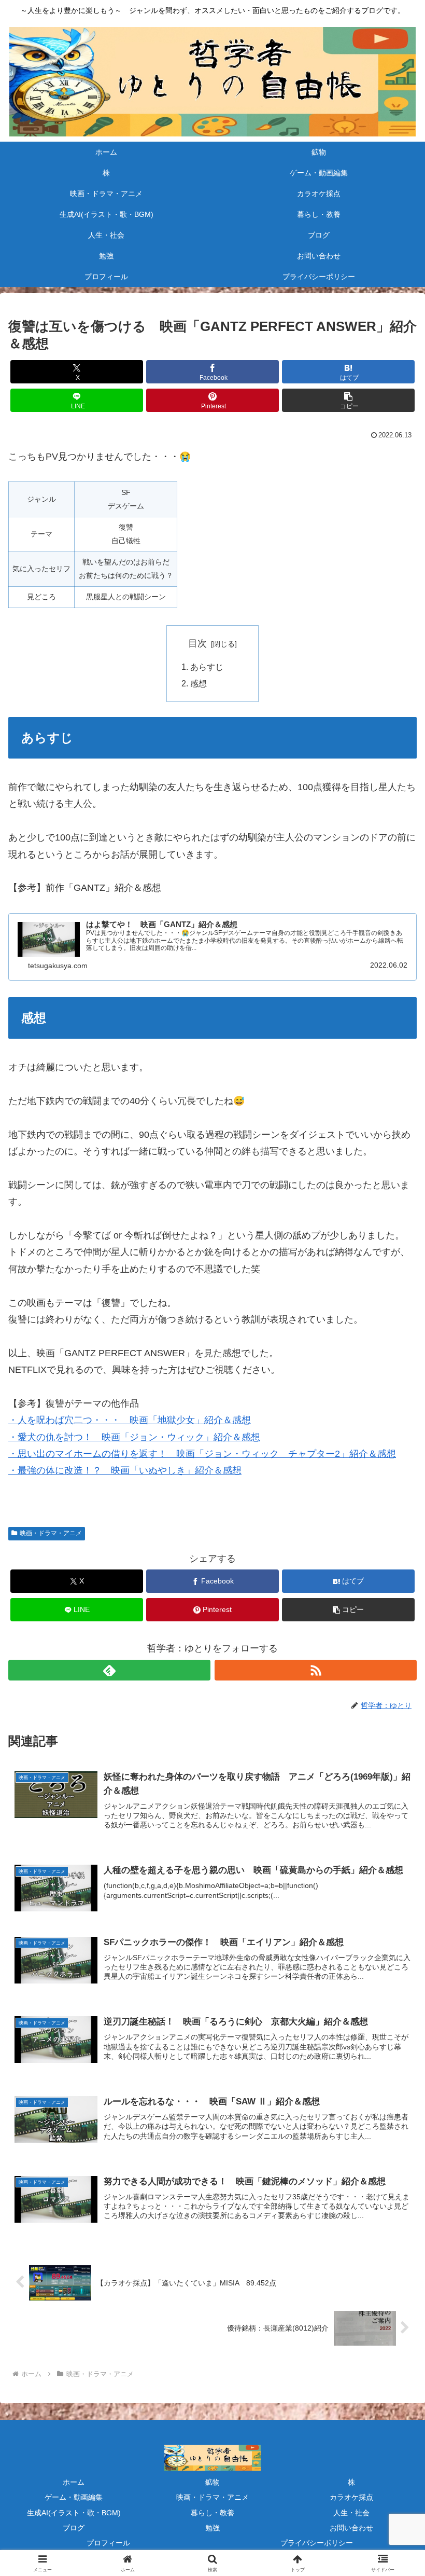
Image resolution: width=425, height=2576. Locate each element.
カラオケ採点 (351, 2497)
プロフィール (108, 2543)
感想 (199, 683)
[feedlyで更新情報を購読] (109, 1670)
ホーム (74, 2482)
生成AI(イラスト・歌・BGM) (74, 2513)
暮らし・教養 (212, 2513)
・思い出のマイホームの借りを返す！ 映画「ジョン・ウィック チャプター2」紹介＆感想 (202, 1454)
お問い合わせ (351, 2528)
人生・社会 (351, 2513)
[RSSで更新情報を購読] (316, 1670)
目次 (197, 643)
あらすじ (207, 667)
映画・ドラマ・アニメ (51, 1533)
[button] (348, 400)
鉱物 (212, 2482)
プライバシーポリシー (317, 2543)
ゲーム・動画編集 (74, 2497)
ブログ (74, 2528)
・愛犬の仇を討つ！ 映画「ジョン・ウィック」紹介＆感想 (134, 1437)
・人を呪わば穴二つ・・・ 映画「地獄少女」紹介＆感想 (130, 1420)
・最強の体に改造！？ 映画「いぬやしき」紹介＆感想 (125, 1470)
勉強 (212, 2528)
